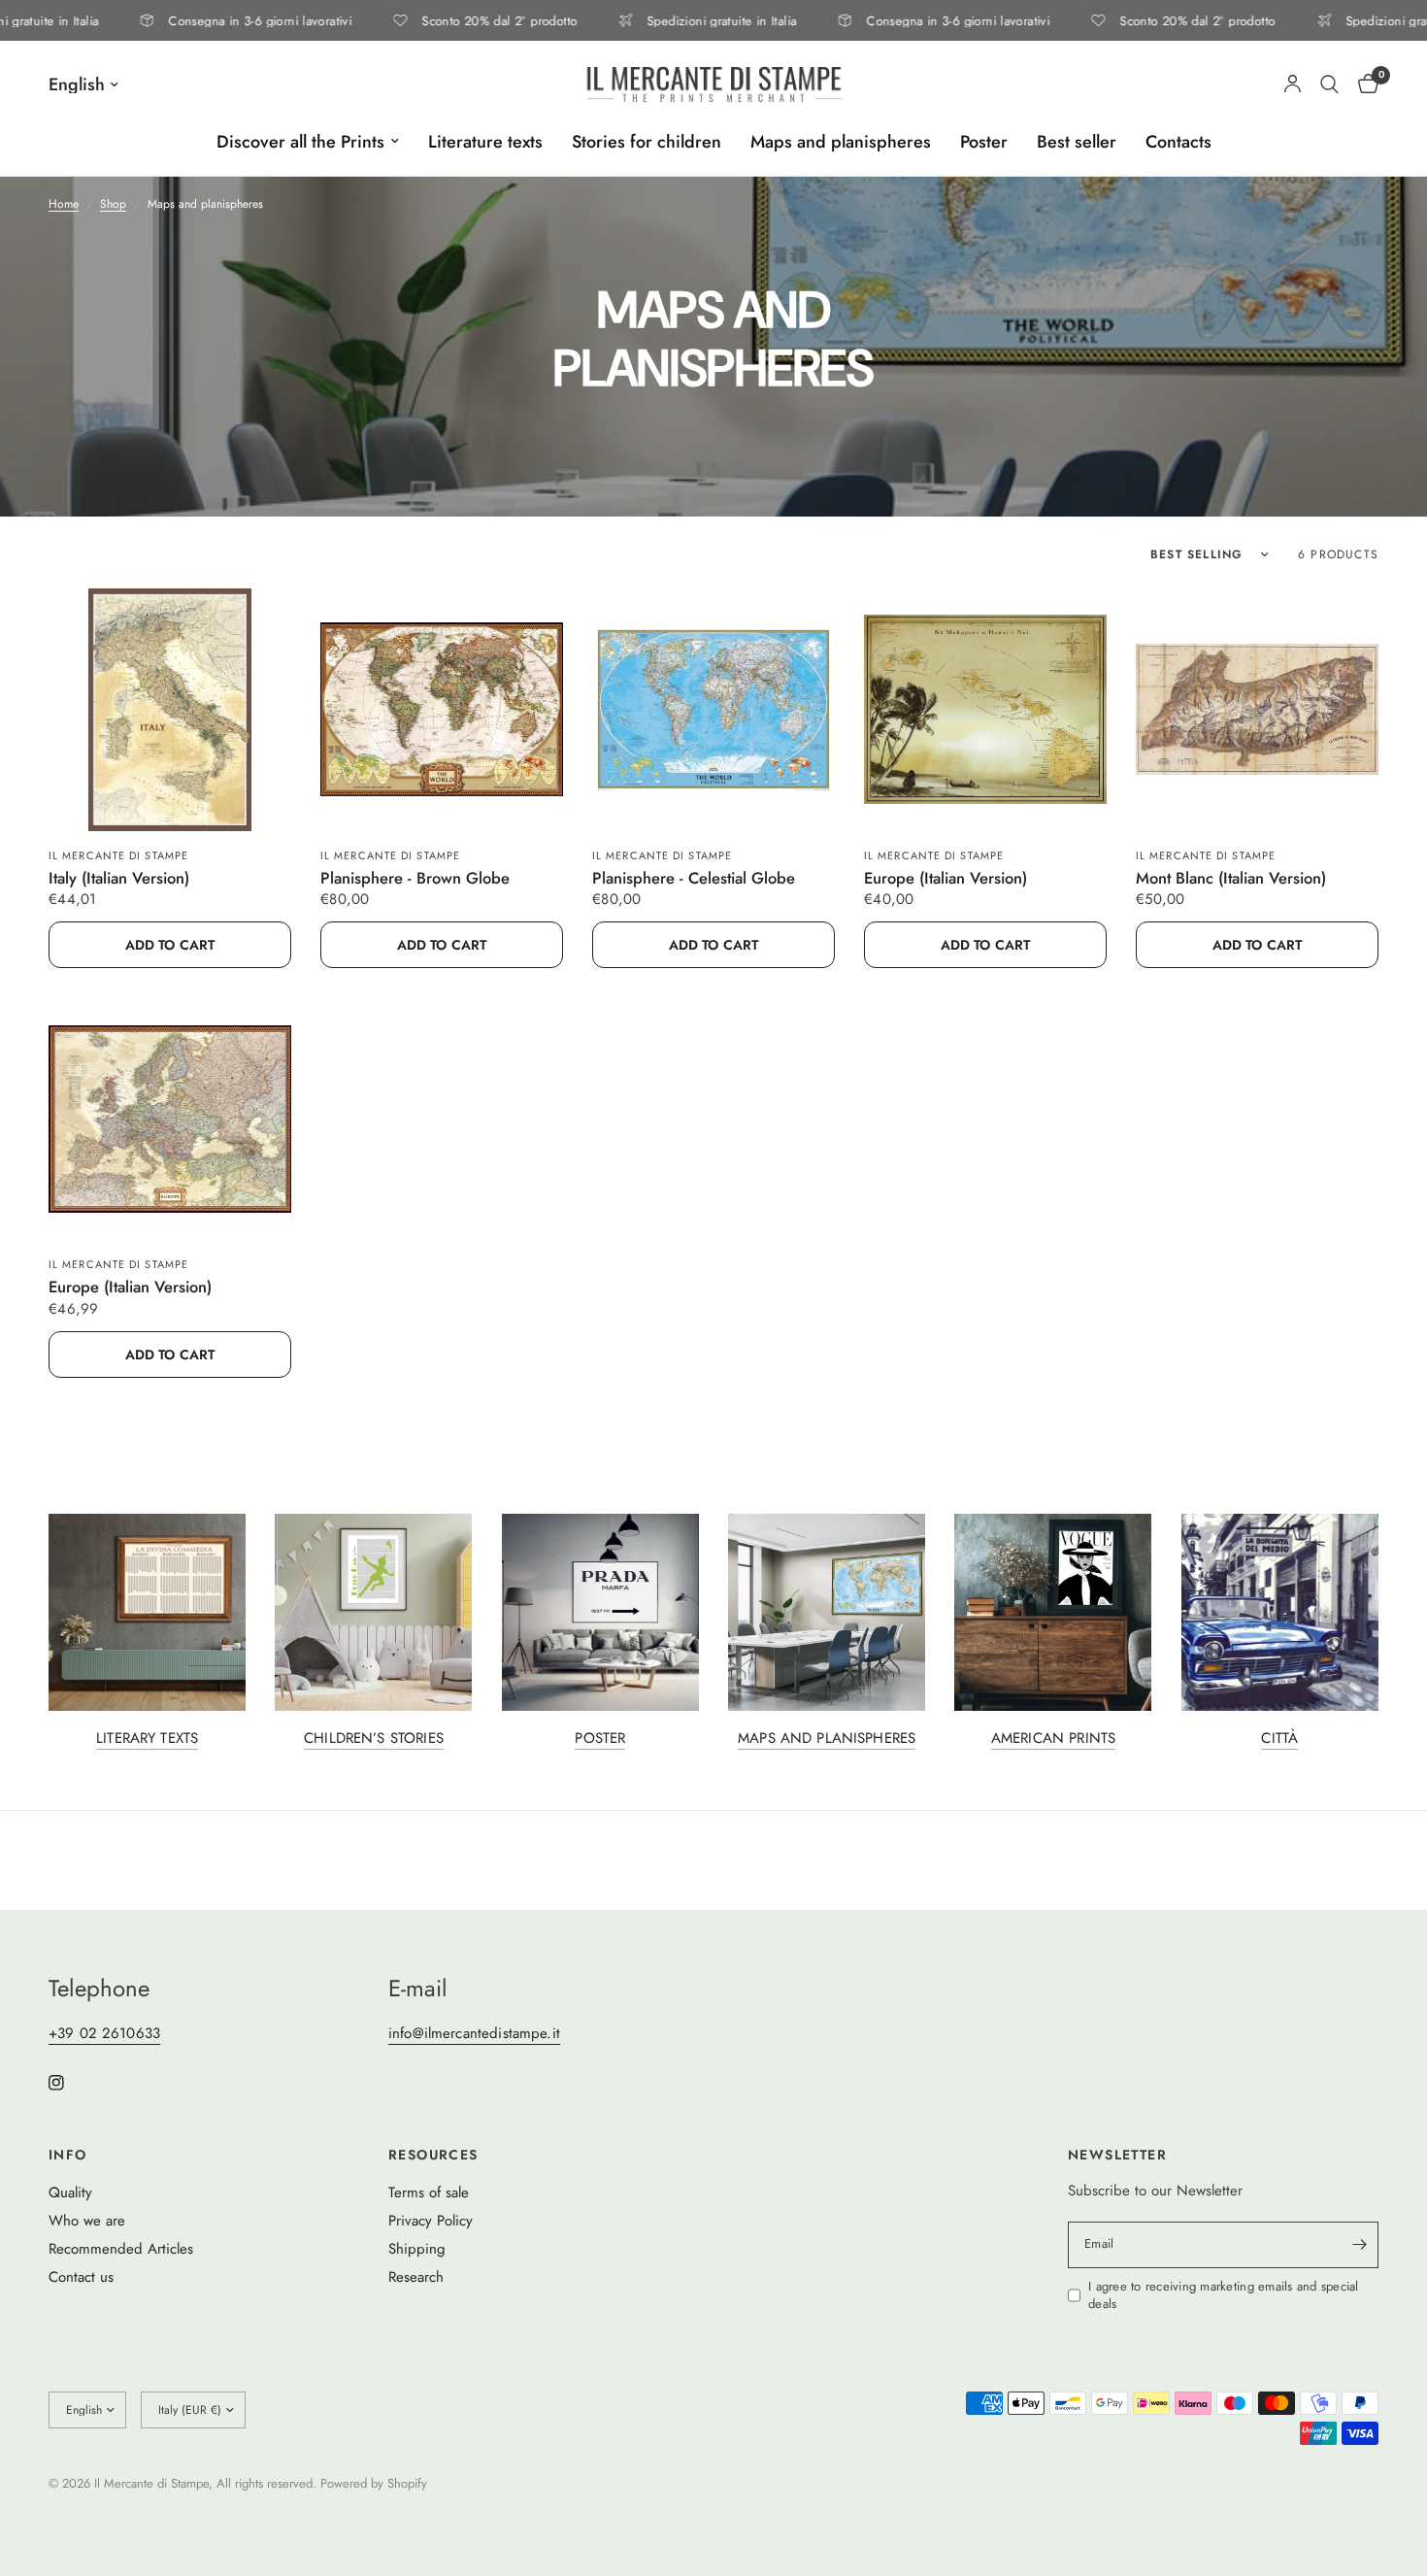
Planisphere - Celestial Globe (694, 879)
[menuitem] (308, 142)
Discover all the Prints (300, 142)
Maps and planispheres (841, 142)
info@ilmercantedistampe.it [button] (474, 2034)
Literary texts (147, 1739)
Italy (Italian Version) (119, 879)
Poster (984, 142)
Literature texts (485, 142)
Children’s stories (374, 1739)
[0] (1363, 84)
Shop (113, 204)
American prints (1053, 1739)
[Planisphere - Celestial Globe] (713, 710)
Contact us (81, 2277)
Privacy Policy (431, 2221)
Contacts (1178, 142)
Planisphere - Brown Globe (415, 879)
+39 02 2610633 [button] (104, 2034)
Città (1279, 1739)
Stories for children (647, 142)
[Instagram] (70, 2083)
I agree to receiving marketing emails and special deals (1224, 2296)
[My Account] (1293, 84)
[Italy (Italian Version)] (170, 710)
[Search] (1329, 84)
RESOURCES (433, 2155)
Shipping (417, 2249)
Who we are (87, 2221)
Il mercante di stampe (118, 855)
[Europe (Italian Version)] (985, 710)
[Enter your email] (1359, 2245)
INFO (68, 2155)
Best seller (1077, 142)
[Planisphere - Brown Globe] (442, 710)
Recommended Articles (121, 2249)
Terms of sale (429, 2192)
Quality (70, 2192)
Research (416, 2277)
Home (64, 204)
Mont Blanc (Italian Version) (1231, 879)
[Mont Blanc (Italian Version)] (1257, 710)
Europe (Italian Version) (946, 879)
